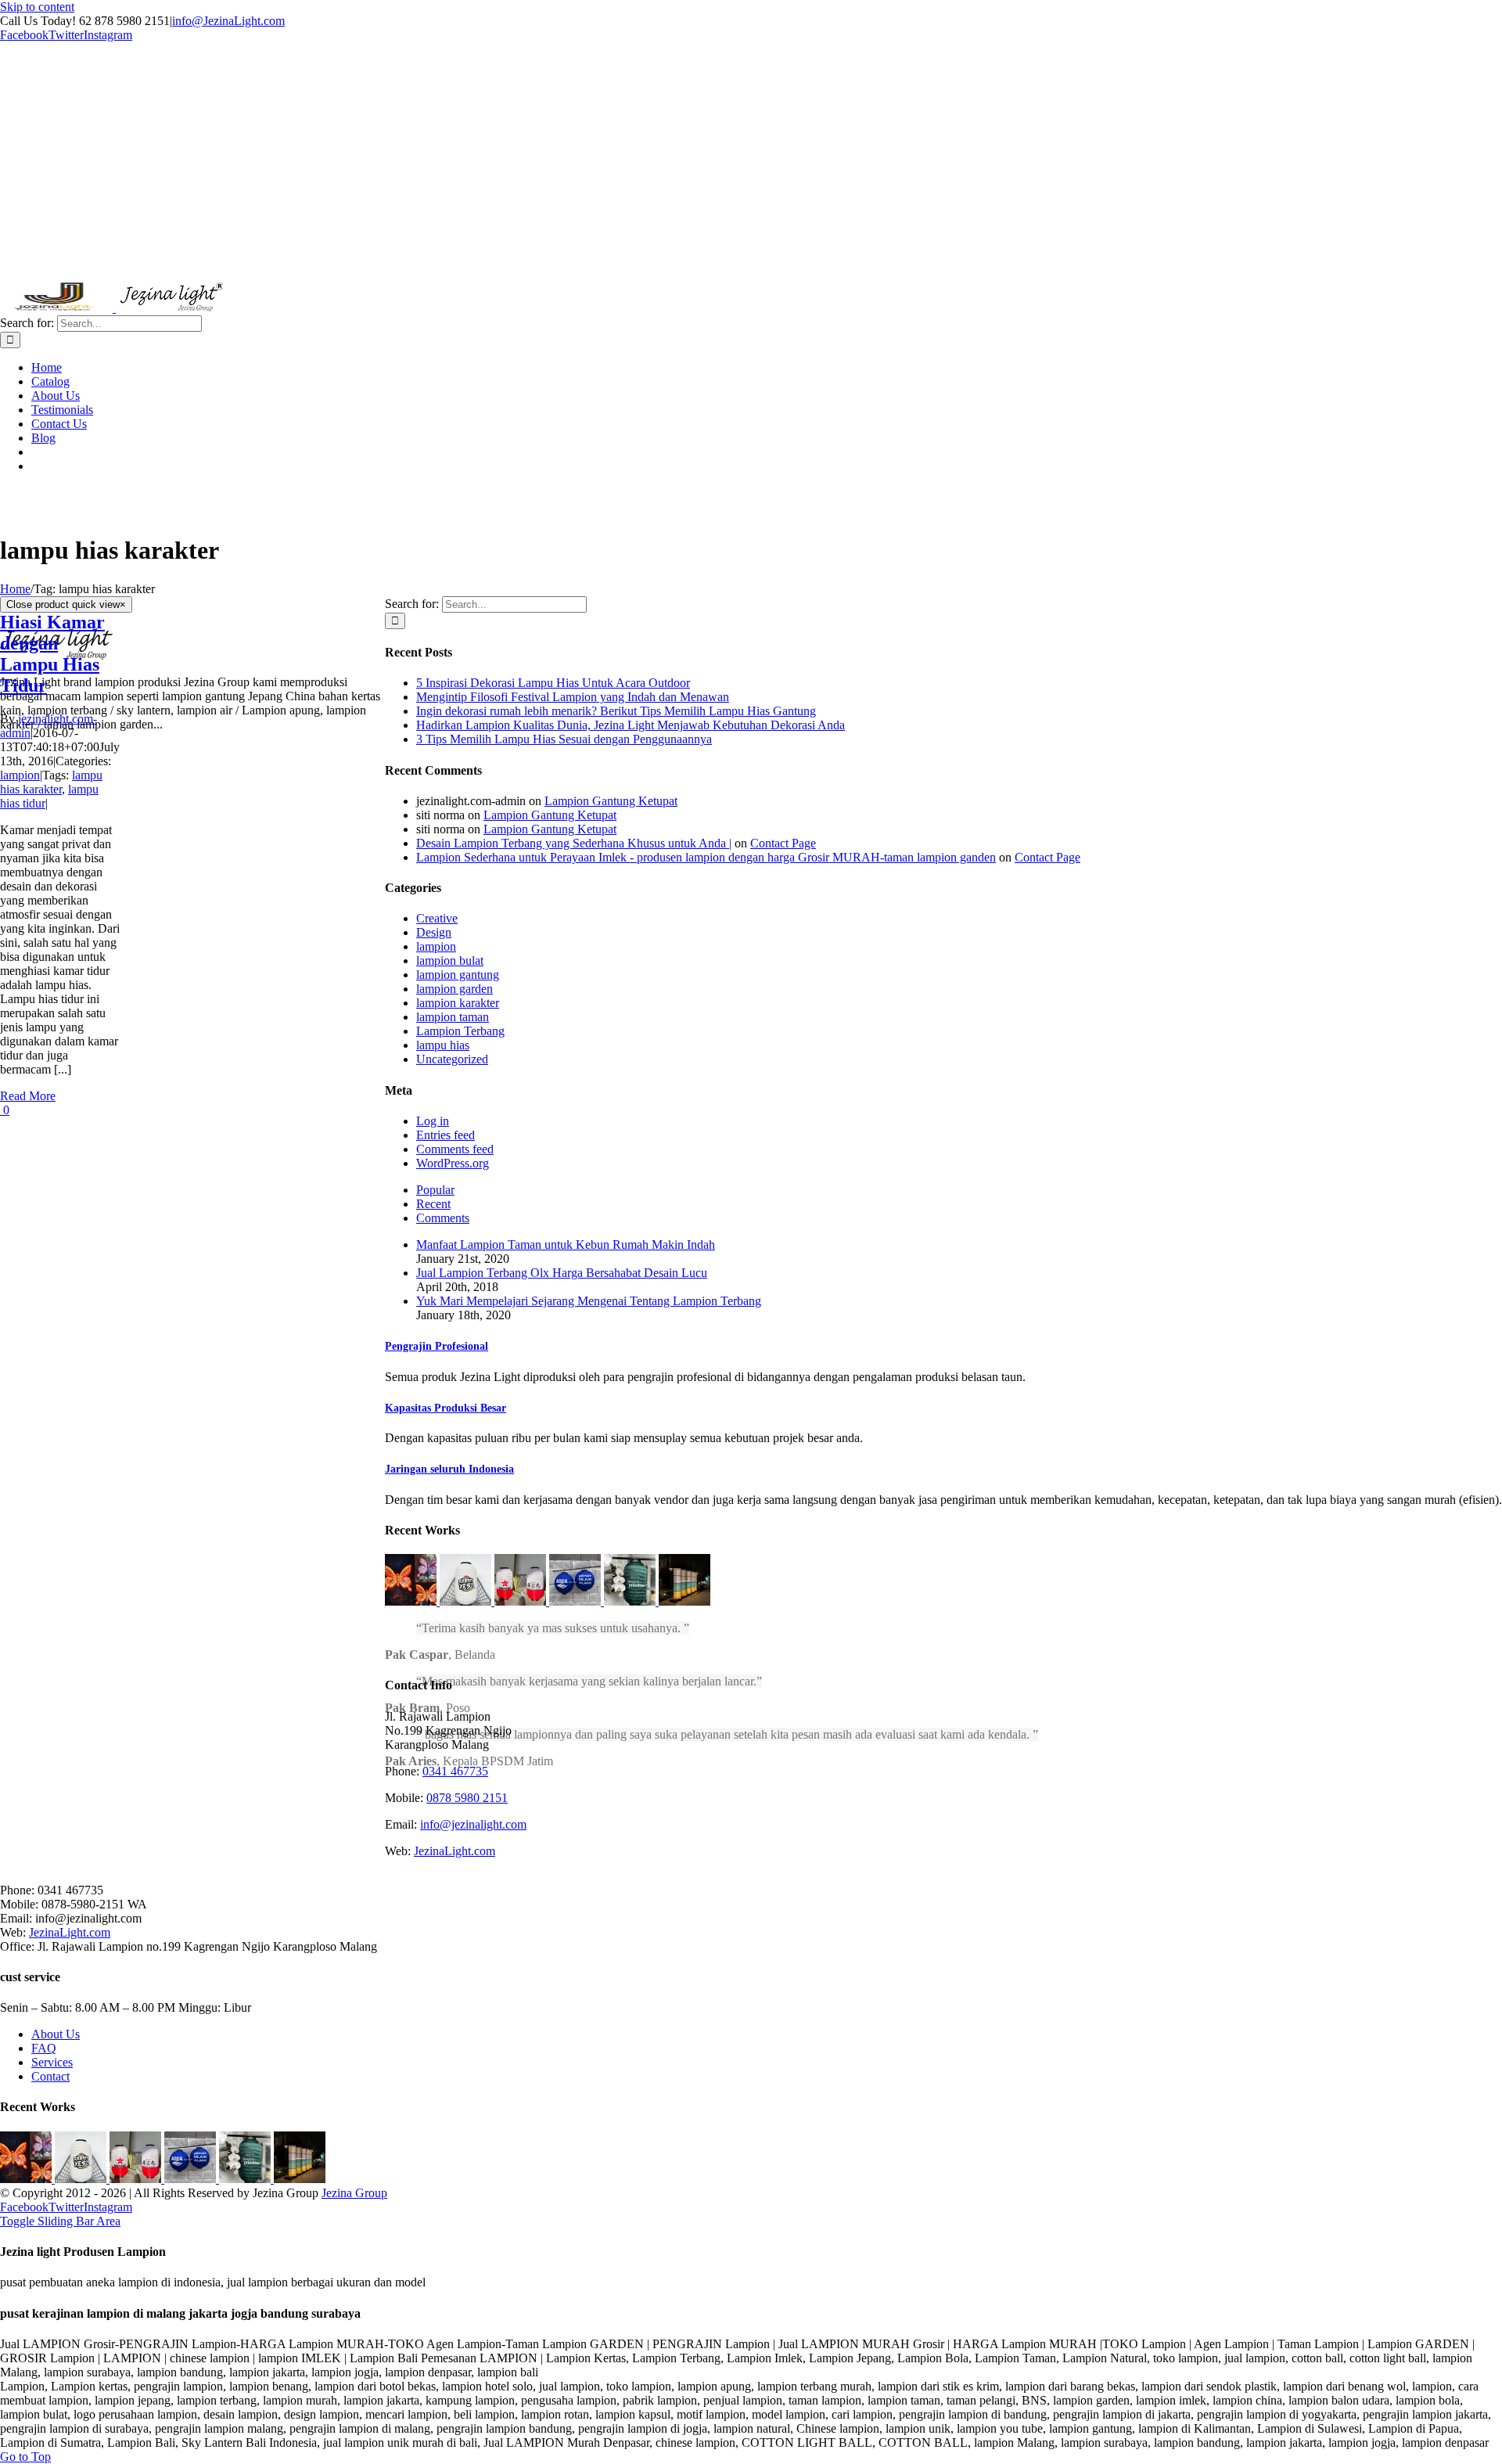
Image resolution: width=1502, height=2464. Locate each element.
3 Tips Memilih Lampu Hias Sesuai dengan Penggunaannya (564, 739)
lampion (20, 775)
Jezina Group (354, 2193)
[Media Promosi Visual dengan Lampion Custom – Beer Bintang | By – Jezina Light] (522, 1601)
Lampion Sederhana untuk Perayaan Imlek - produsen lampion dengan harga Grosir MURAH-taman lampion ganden (706, 857)
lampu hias (443, 1045)
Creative (437, 918)
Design (434, 932)
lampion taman (453, 1017)
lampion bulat (450, 960)
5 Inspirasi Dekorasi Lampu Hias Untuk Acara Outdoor (553, 683)
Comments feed (455, 1149)
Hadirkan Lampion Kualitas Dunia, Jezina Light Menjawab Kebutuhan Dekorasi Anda (631, 725)
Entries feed (446, 1135)
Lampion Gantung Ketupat (611, 801)
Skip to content (37, 7)
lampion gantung (458, 975)
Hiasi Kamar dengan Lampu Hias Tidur (52, 654)
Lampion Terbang (460, 1031)
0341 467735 (455, 1771)
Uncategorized (452, 1059)
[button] (437, 1346)
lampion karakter (458, 1003)
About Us (56, 2034)
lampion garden (455, 989)
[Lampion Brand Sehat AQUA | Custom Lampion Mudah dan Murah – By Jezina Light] (577, 1601)
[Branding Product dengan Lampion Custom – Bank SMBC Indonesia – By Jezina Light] (631, 1601)
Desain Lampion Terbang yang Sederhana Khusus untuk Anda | (574, 843)
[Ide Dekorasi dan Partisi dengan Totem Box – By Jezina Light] (685, 1601)
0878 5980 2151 (467, 1798)
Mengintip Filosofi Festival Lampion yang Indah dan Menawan (573, 697)
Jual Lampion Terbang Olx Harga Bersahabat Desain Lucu (562, 1273)
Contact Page (783, 843)
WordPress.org (453, 1163)
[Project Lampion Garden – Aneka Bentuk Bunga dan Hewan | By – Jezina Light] (412, 1601)
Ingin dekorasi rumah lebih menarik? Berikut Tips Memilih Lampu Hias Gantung (616, 711)
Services (52, 2062)
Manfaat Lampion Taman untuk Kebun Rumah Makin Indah (566, 1245)
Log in (433, 1121)
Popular (435, 1190)
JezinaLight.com (455, 1851)
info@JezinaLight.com (228, 21)
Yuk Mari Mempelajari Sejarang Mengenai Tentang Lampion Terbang (589, 1301)
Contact (50, 2076)
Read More (28, 1096)
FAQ (44, 2048)
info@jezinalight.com (473, 1824)
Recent (433, 1204)
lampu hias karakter (51, 782)
